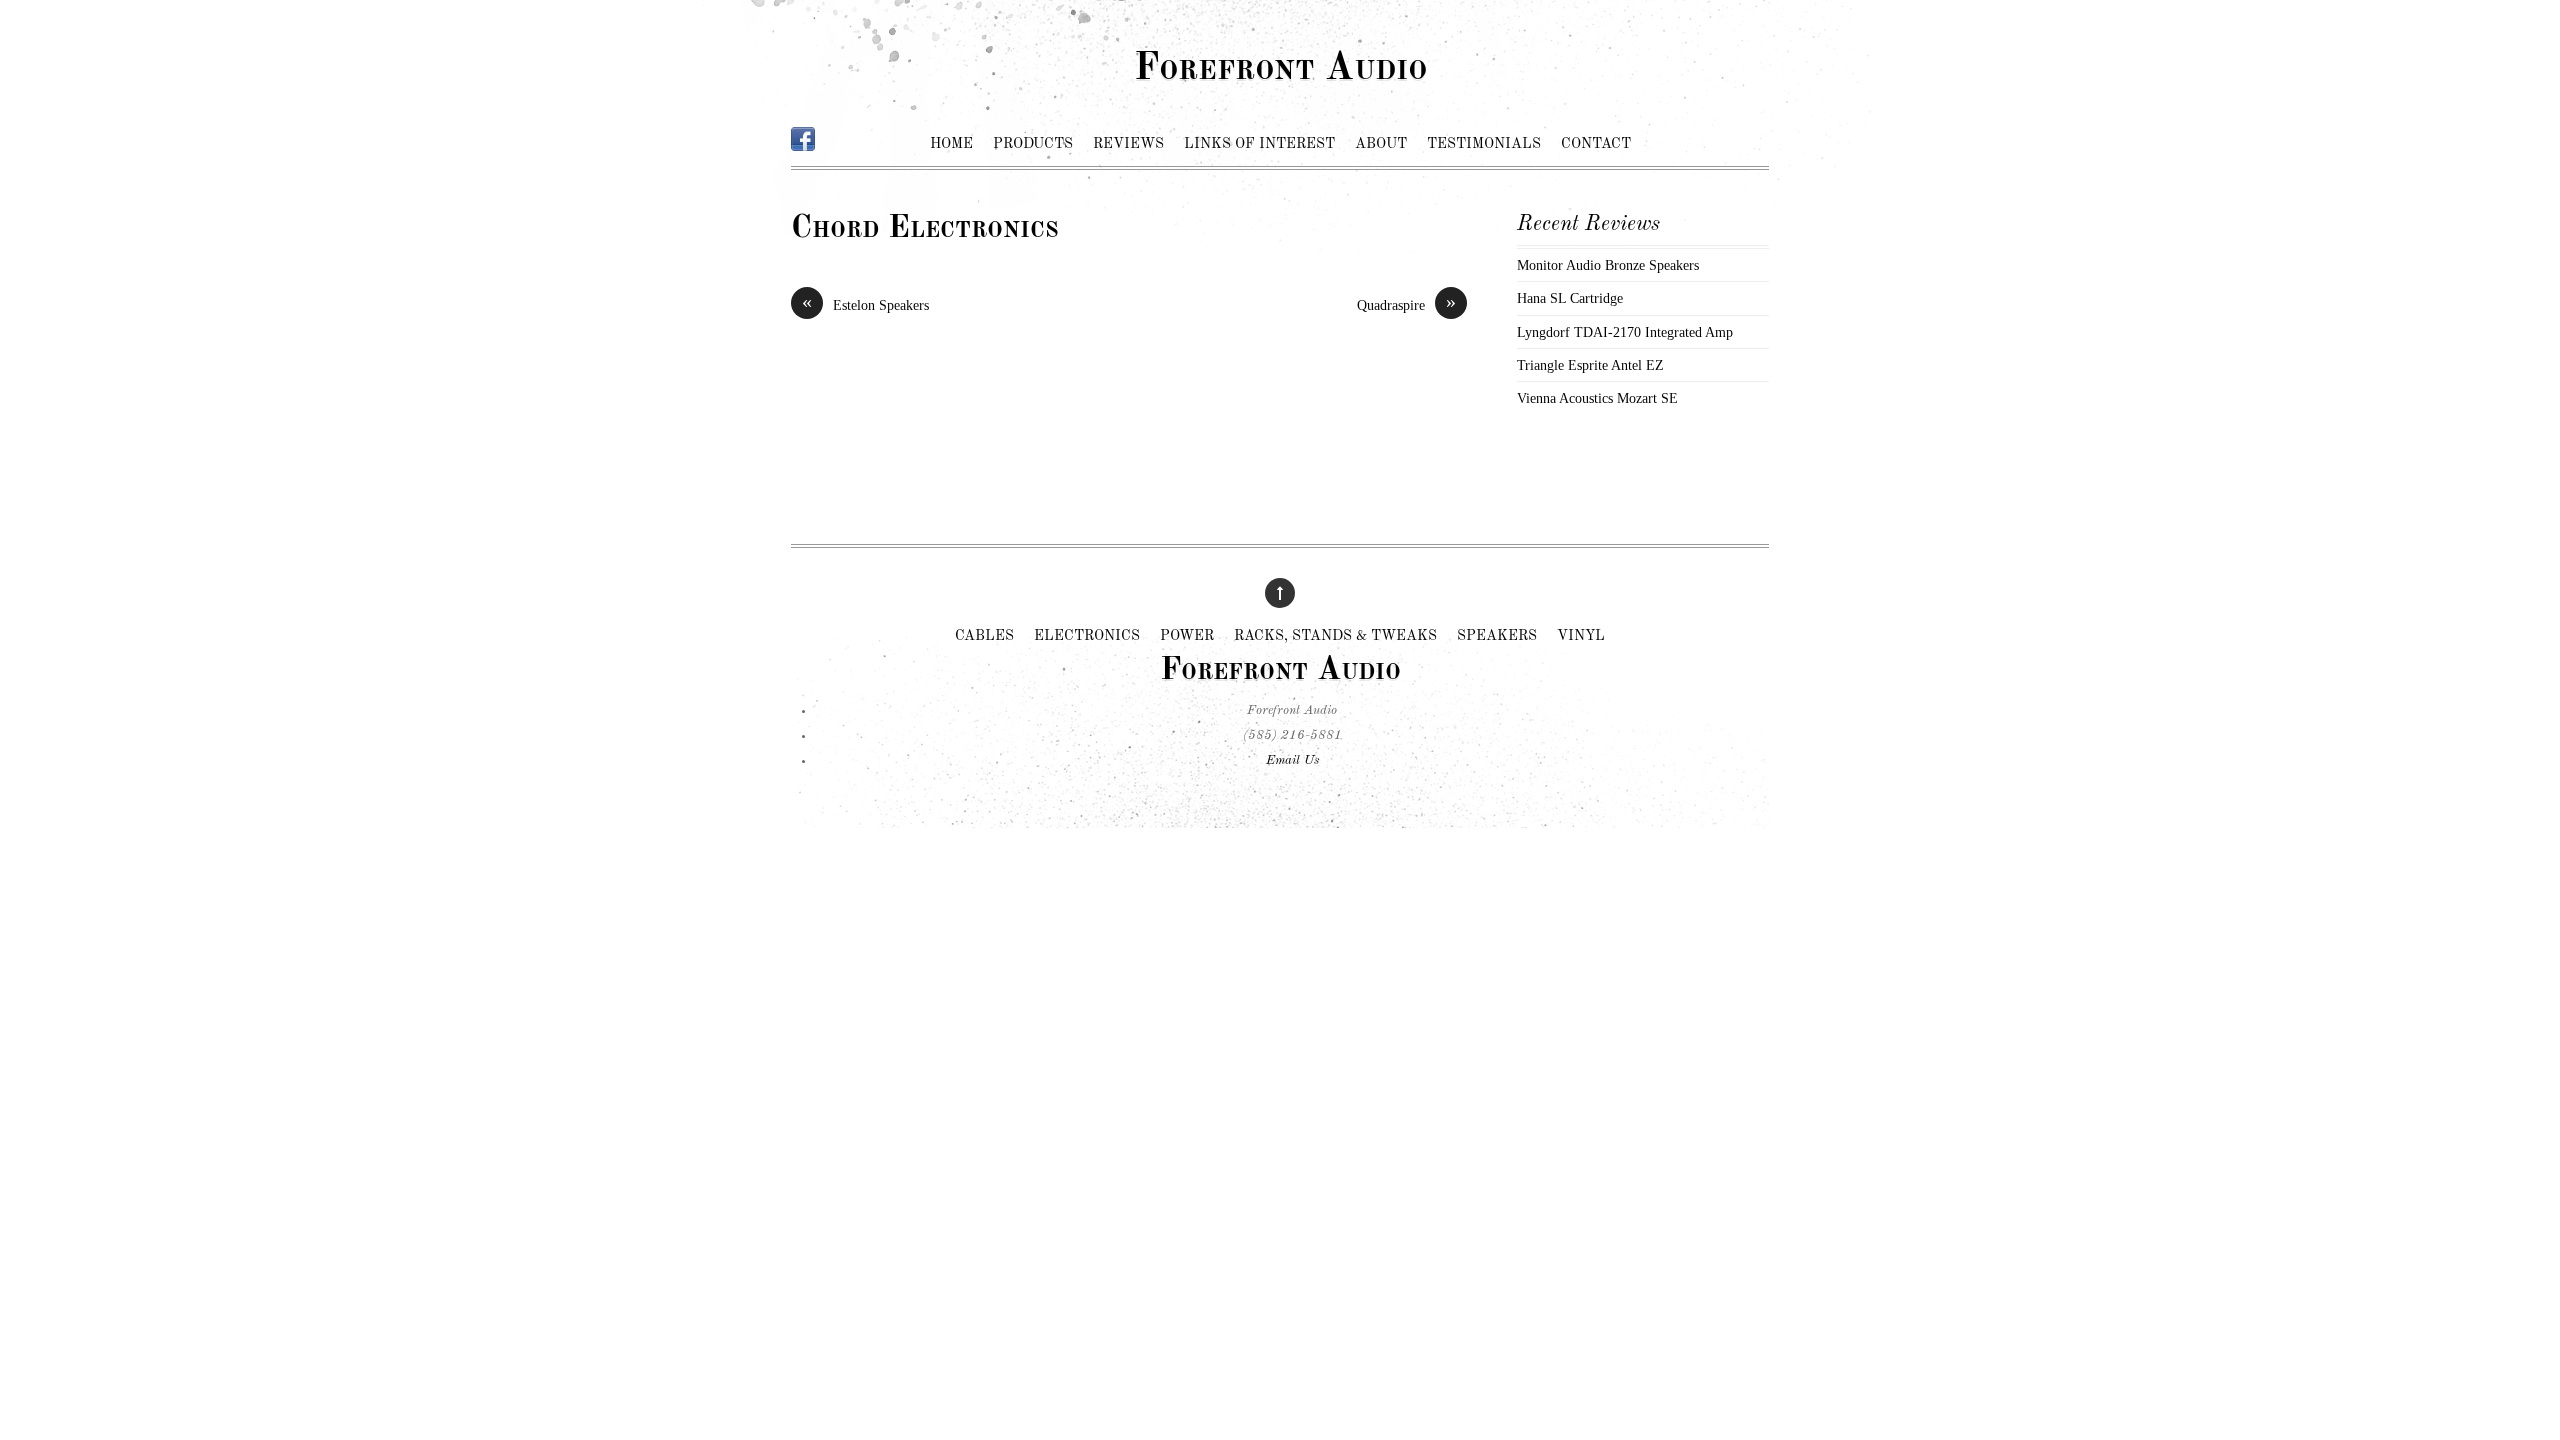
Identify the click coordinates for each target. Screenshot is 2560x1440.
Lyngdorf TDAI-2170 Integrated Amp (1625, 332)
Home (951, 144)
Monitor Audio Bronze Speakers (1608, 265)
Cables (984, 637)
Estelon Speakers (865, 304)
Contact (1596, 144)
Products (1033, 144)
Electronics (1087, 637)
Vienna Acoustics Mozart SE (1597, 398)
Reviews (1128, 144)
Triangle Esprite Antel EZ (1590, 365)
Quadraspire (1406, 304)
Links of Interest (1259, 144)
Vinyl (1581, 637)
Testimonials (1484, 144)
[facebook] (803, 140)
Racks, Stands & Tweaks (1335, 637)
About (1381, 144)
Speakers (1497, 637)
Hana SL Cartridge (1570, 298)
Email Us (1292, 760)
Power (1187, 637)
